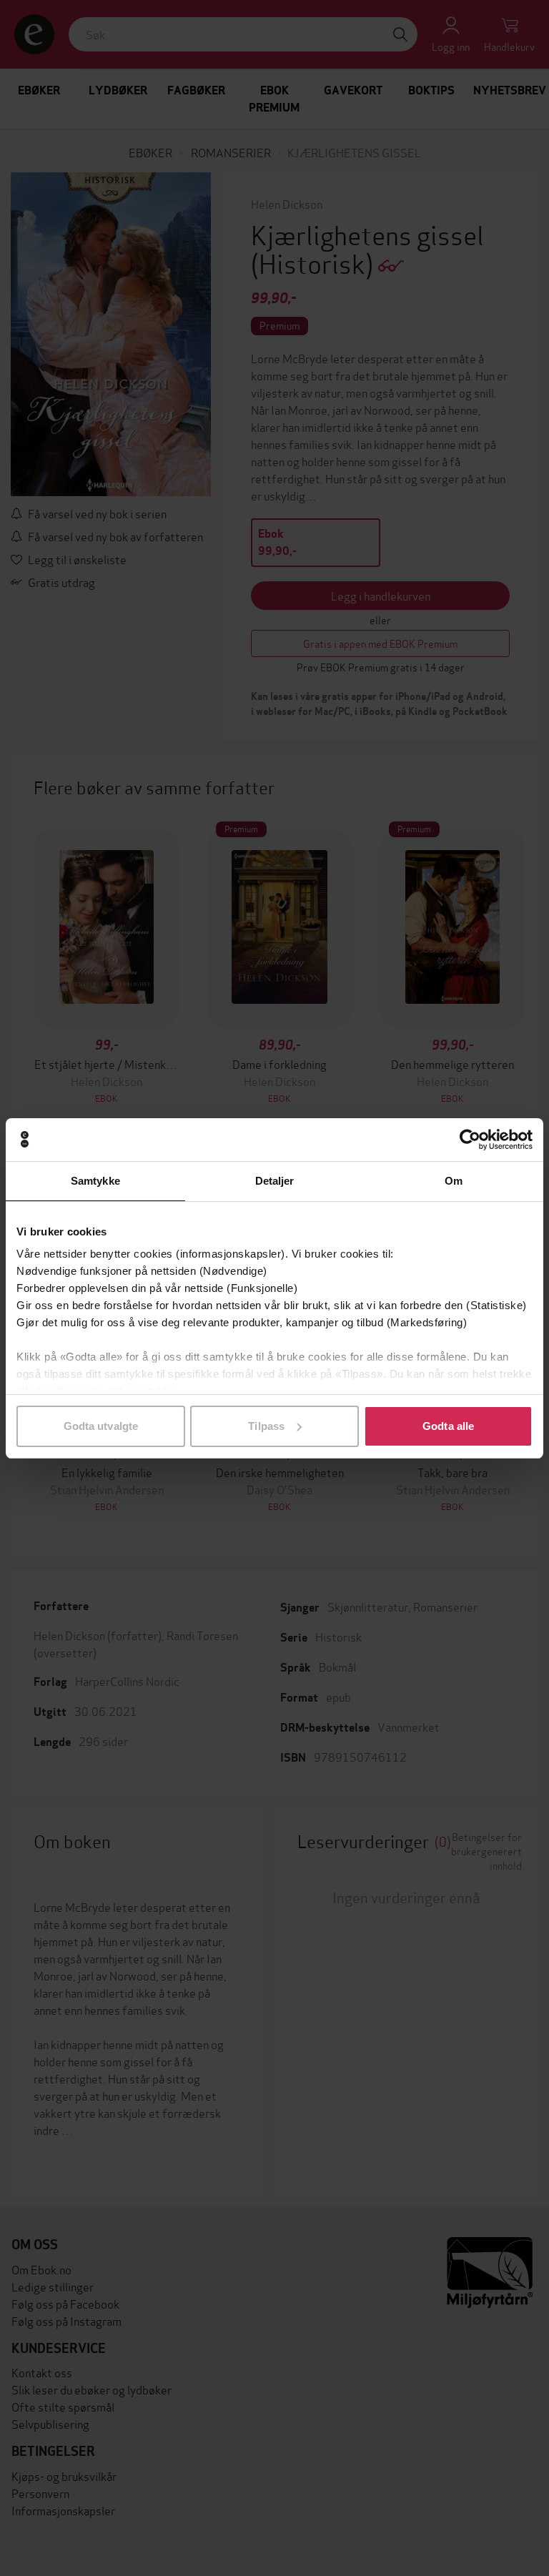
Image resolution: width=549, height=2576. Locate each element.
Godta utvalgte (101, 1426)
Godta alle (448, 1426)
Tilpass (266, 1426)
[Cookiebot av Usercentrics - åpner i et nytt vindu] (470, 1140)
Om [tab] (454, 1181)
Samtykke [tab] (95, 1181)
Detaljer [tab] (275, 1181)
